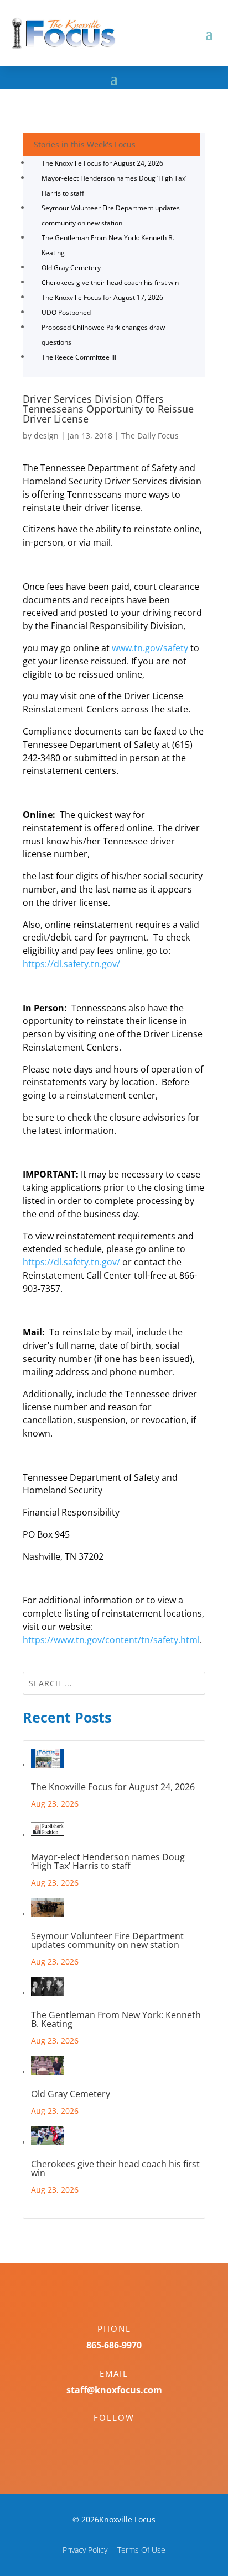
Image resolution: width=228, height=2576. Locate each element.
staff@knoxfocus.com (114, 2390)
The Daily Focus (150, 436)
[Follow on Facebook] (103, 2437)
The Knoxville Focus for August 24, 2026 (102, 163)
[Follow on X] (125, 2437)
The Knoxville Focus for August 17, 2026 (102, 297)
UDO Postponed (66, 312)
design (46, 436)
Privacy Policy (85, 2550)
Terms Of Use (141, 2550)
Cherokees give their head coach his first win (110, 283)
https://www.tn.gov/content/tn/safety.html (111, 1640)
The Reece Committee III (79, 357)
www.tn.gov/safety (150, 648)
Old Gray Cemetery (71, 268)
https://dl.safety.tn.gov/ (71, 964)
